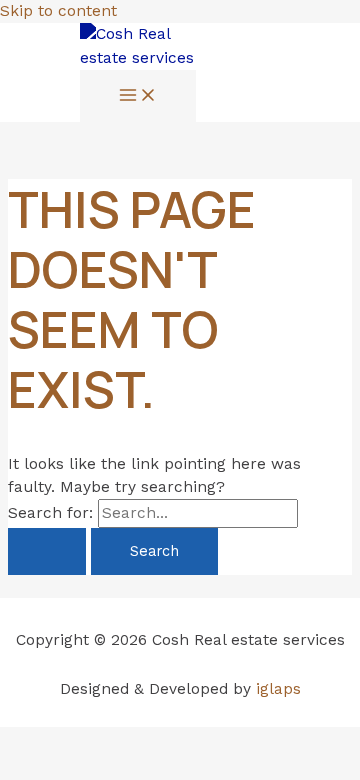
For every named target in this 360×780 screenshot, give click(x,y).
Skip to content (58, 11)
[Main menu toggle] (138, 96)
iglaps (278, 689)
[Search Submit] (47, 551)
